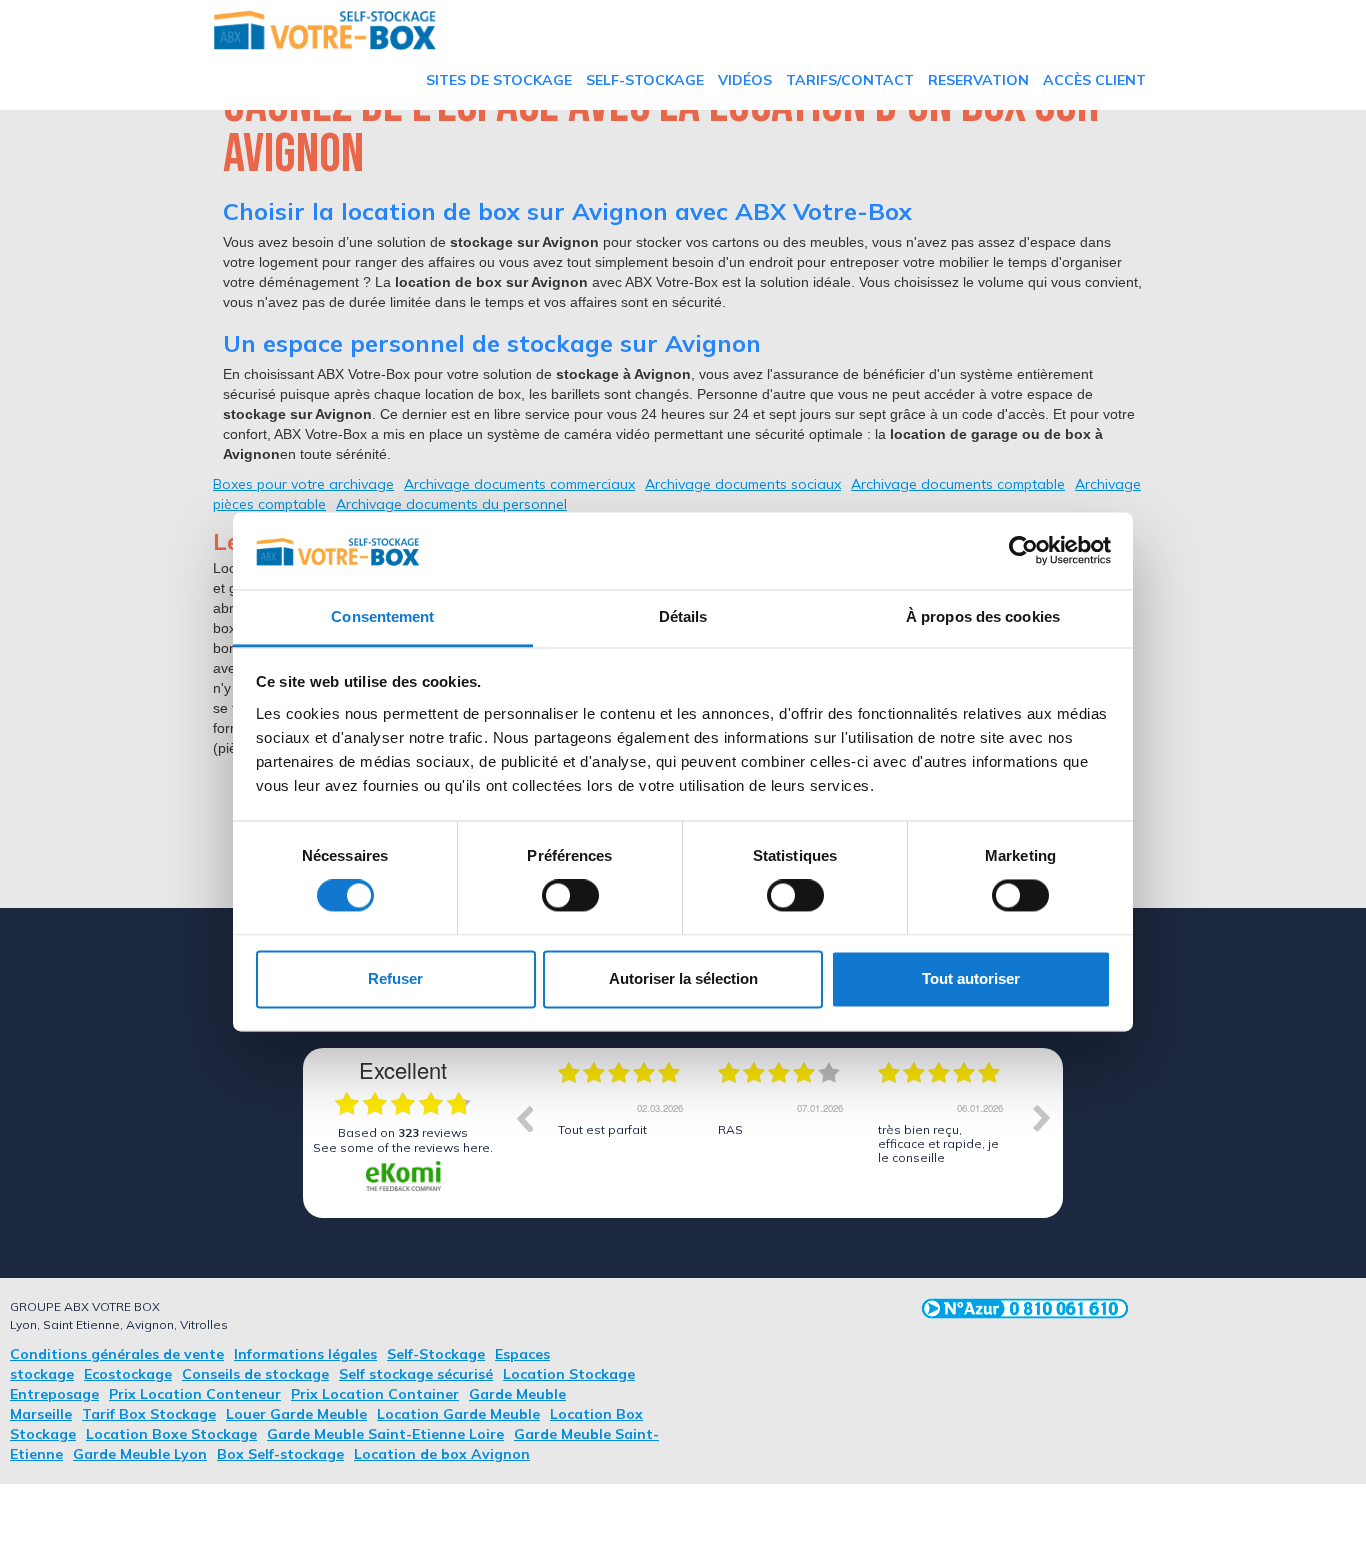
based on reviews (403, 1132)
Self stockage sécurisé (416, 1374)
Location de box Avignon (442, 1454)
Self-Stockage (645, 80)
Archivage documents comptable (958, 484)
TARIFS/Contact (850, 80)
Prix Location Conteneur (195, 1394)
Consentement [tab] (382, 616)
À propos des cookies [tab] (983, 616)
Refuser (395, 978)
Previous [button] (524, 1118)
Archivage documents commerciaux (519, 484)
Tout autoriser (971, 978)
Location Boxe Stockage (171, 1434)
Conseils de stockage (255, 1374)
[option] (623, 1133)
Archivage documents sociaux (743, 484)
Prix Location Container (375, 1394)
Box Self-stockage (280, 1454)
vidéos (745, 80)
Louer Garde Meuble (296, 1414)
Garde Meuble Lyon (140, 1454)
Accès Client (1094, 80)
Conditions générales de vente (117, 1354)
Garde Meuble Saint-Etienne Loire (385, 1434)
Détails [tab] (683, 616)
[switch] (570, 896)
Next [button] (1042, 1118)
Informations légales (305, 1354)
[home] (325, 30)
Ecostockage (128, 1374)
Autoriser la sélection (683, 978)
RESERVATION (978, 80)
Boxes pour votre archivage (303, 484)
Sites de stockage (499, 80)
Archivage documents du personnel (451, 504)
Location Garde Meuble (458, 1414)
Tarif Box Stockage (149, 1414)
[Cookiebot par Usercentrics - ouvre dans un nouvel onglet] (1023, 551)
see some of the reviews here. (403, 1147)
